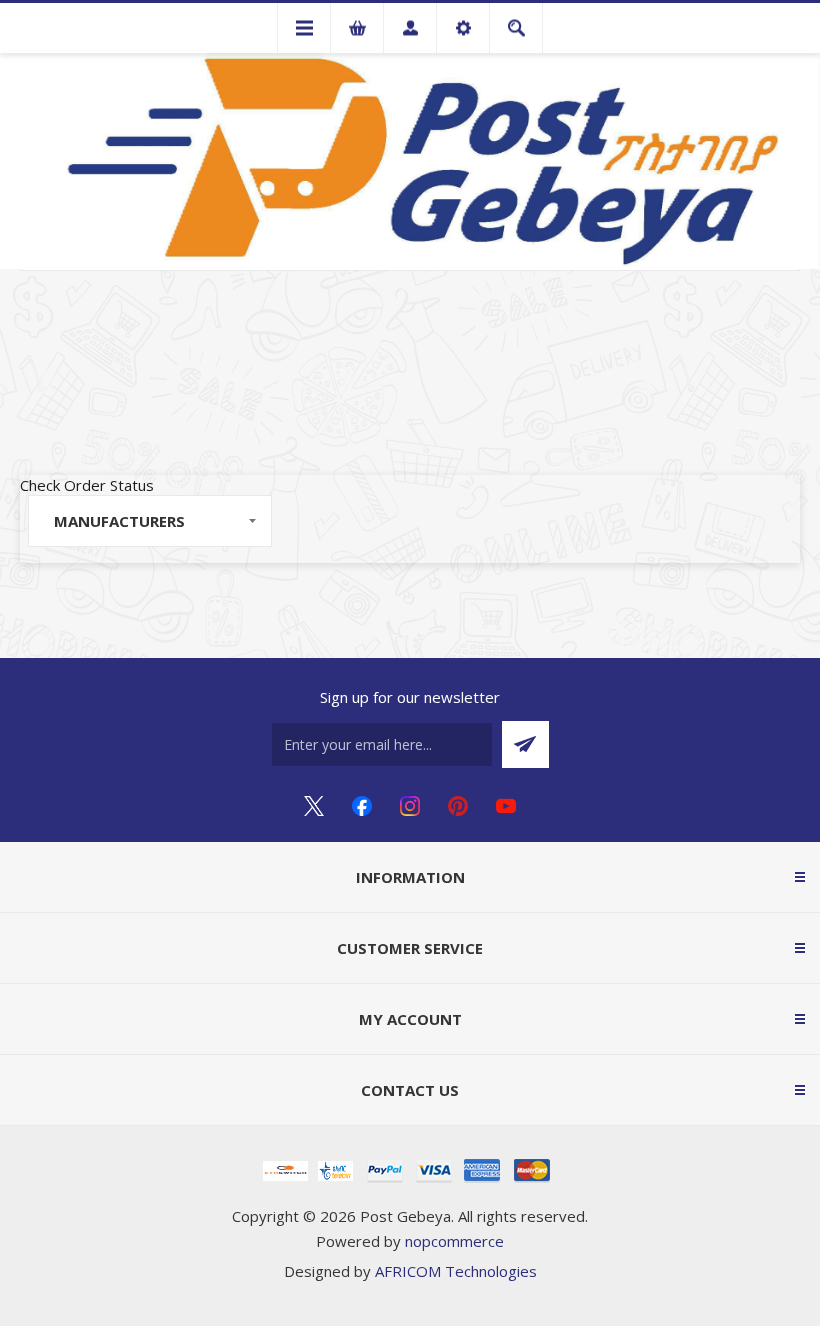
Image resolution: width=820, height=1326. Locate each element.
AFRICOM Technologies (456, 1271)
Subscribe (525, 744)
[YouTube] (506, 806)
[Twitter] (314, 806)
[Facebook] (362, 806)
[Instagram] (410, 806)
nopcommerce (454, 1241)
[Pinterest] (458, 806)
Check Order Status (87, 485)
